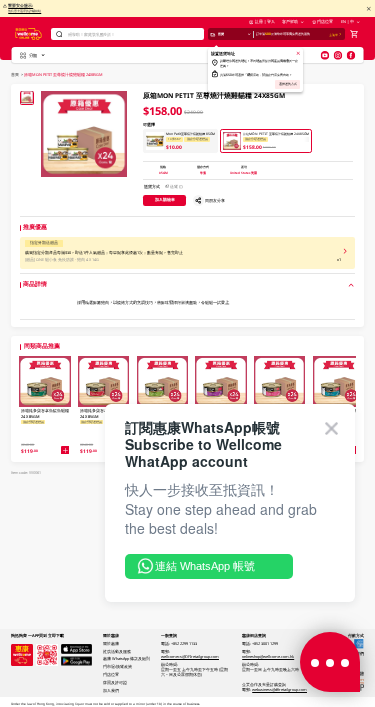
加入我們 (111, 690)
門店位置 (325, 21)
